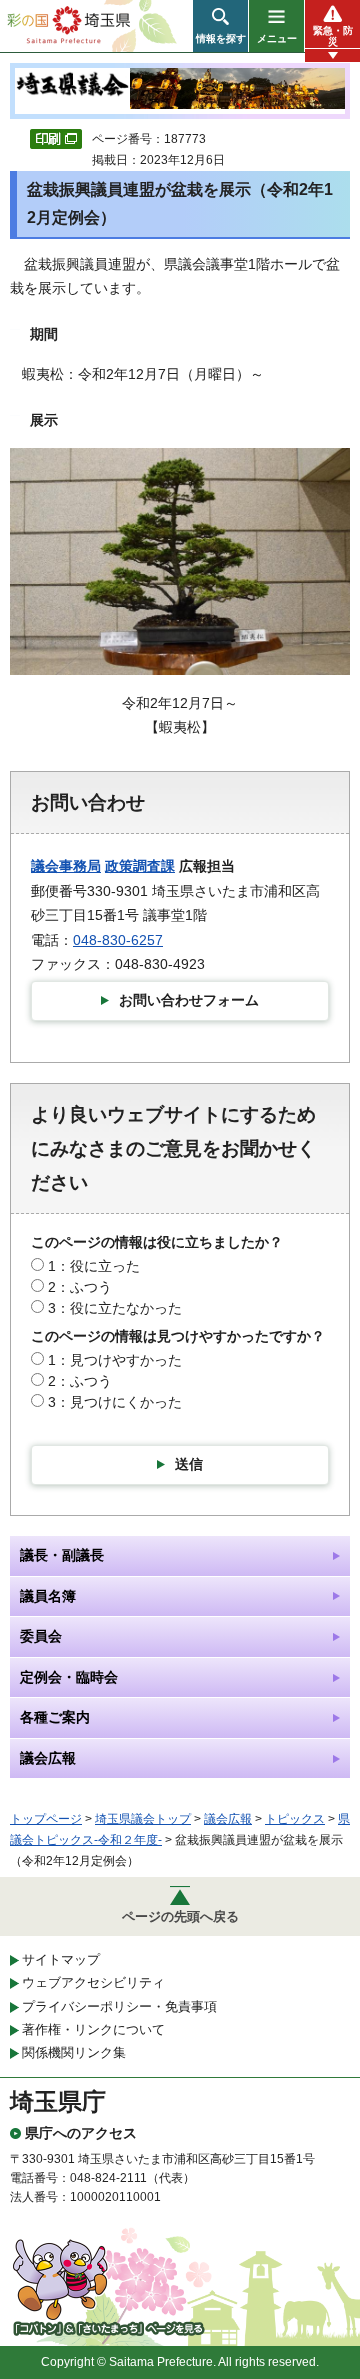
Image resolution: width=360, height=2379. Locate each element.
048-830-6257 (118, 940)
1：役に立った (94, 1266)
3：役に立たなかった (115, 1308)
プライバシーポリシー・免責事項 (119, 2006)
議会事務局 (66, 866)
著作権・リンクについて (93, 2029)
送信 (189, 1464)
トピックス (295, 1819)
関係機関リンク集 (74, 2052)
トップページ (46, 1819)
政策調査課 (140, 866)
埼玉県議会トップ (143, 1819)
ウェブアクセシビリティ (93, 1982)
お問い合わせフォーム (189, 1000)
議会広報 (228, 1819)
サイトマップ (61, 1959)
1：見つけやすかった (115, 1360)
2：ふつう (80, 1287)
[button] (220, 26)
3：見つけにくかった (115, 1402)
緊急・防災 (333, 36)
